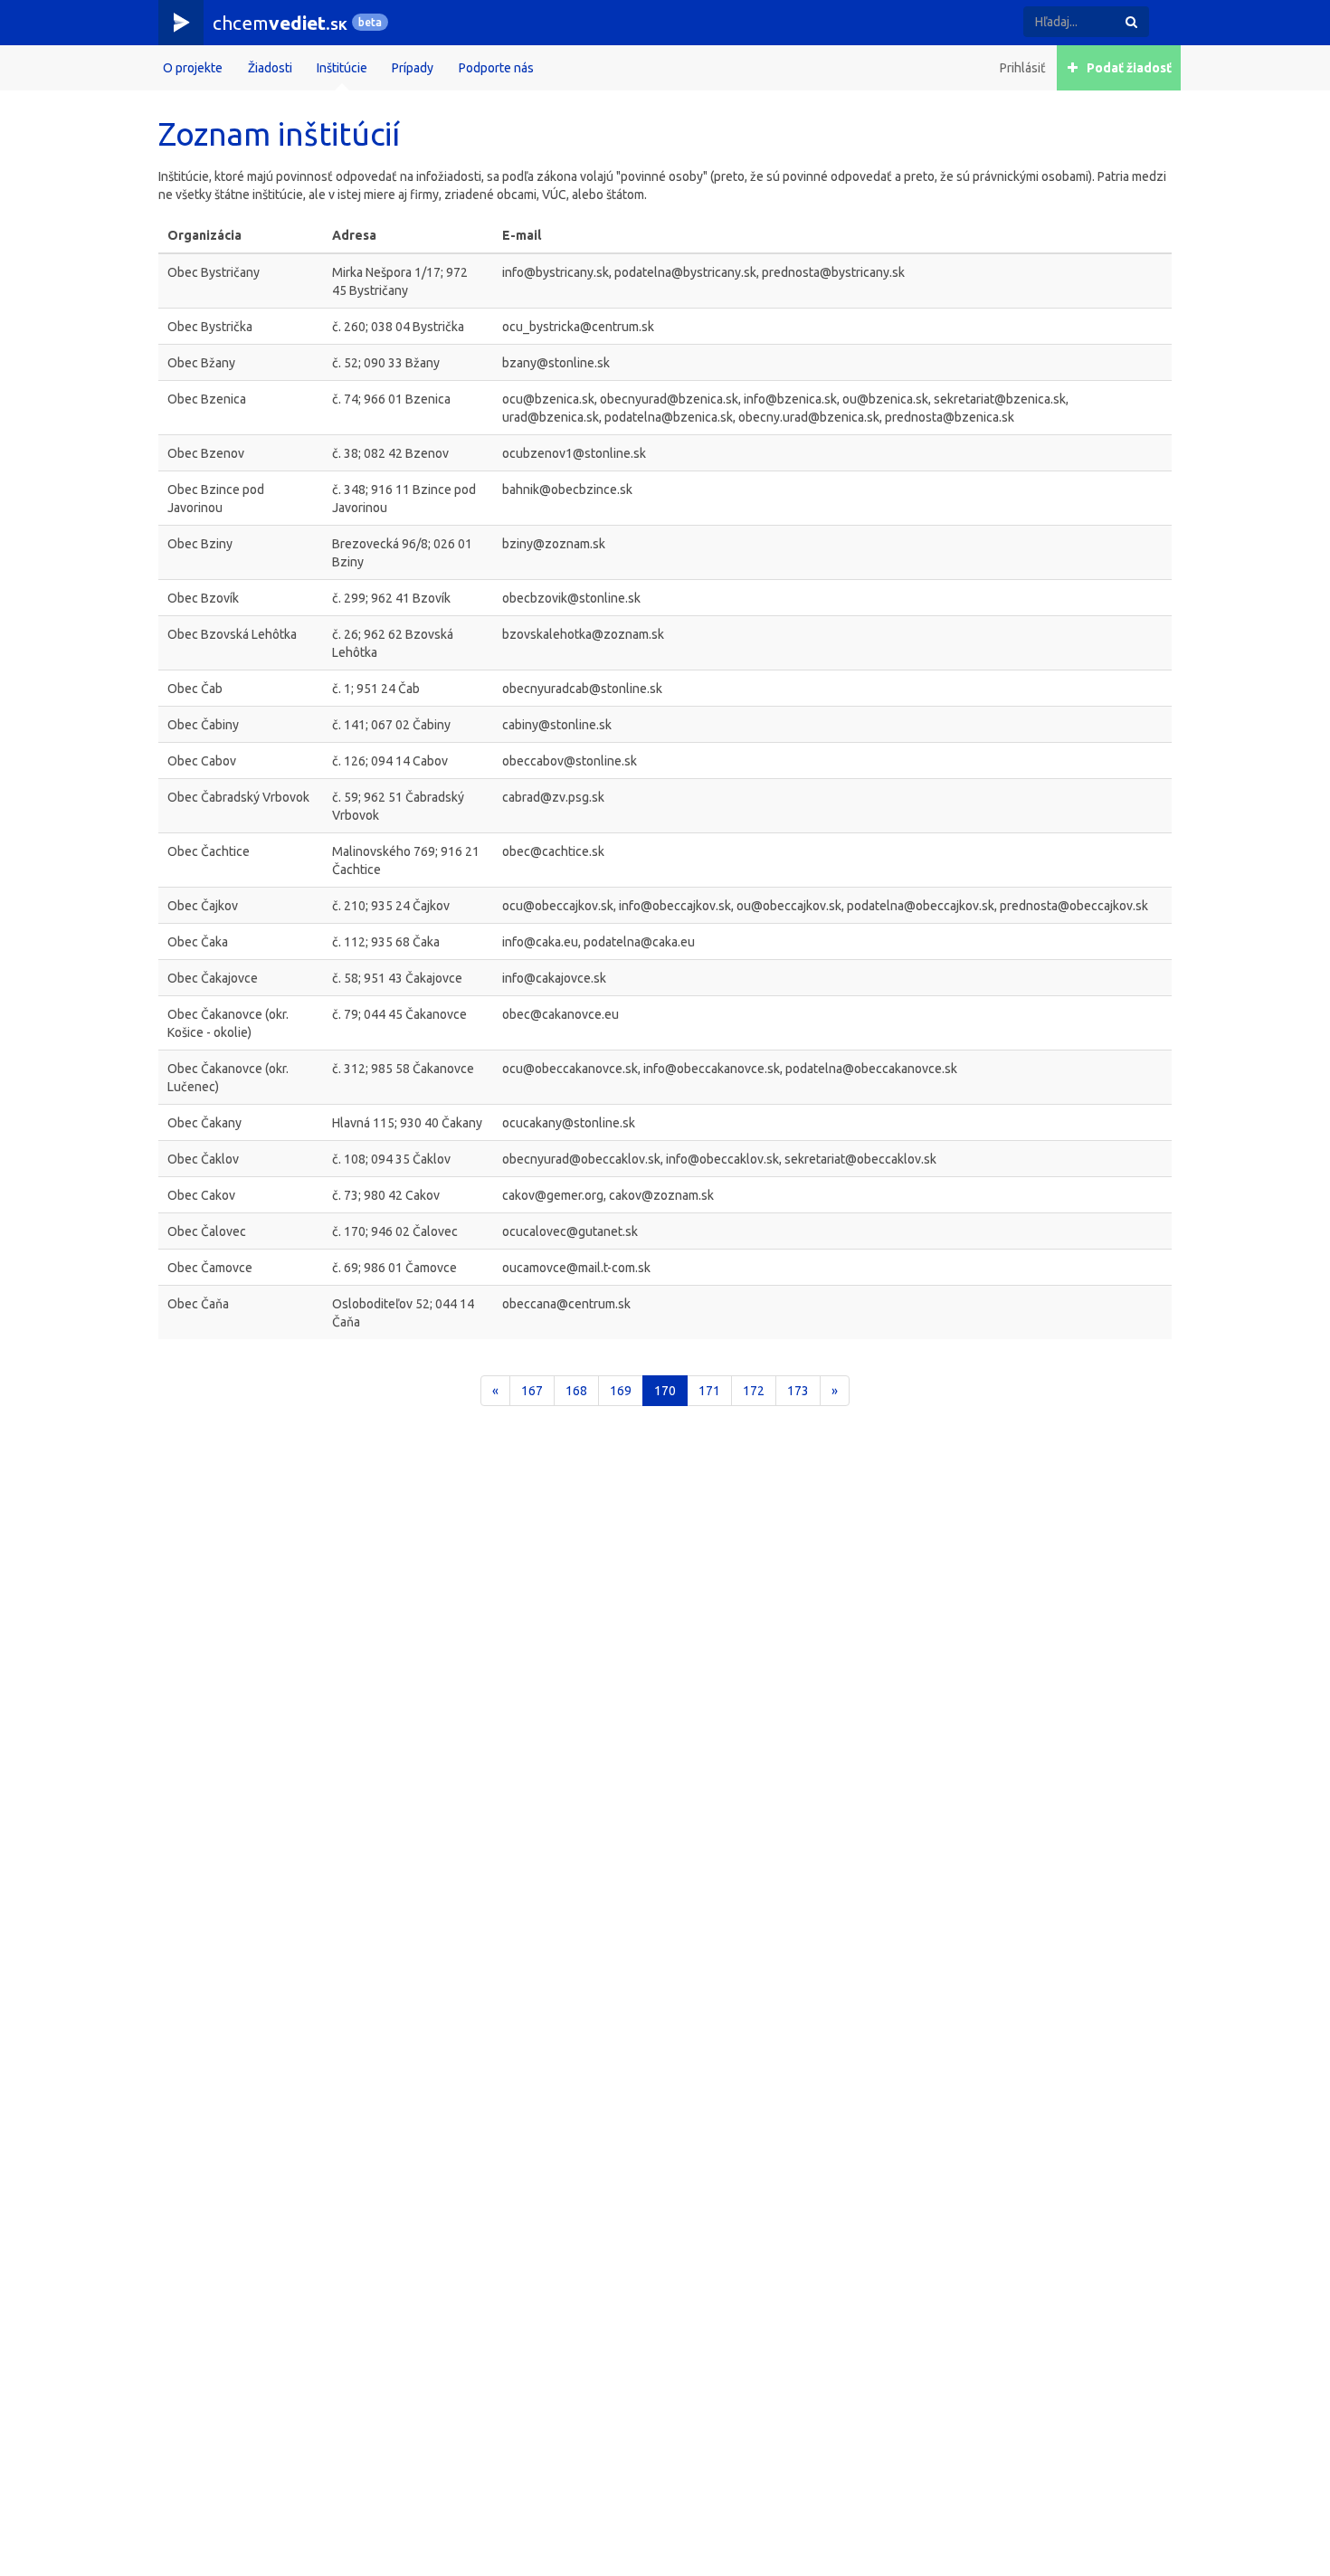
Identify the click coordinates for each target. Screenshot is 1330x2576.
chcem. (280, 23)
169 (621, 1391)
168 (576, 1391)
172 (754, 1391)
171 (709, 1391)
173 (798, 1391)
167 (532, 1391)
